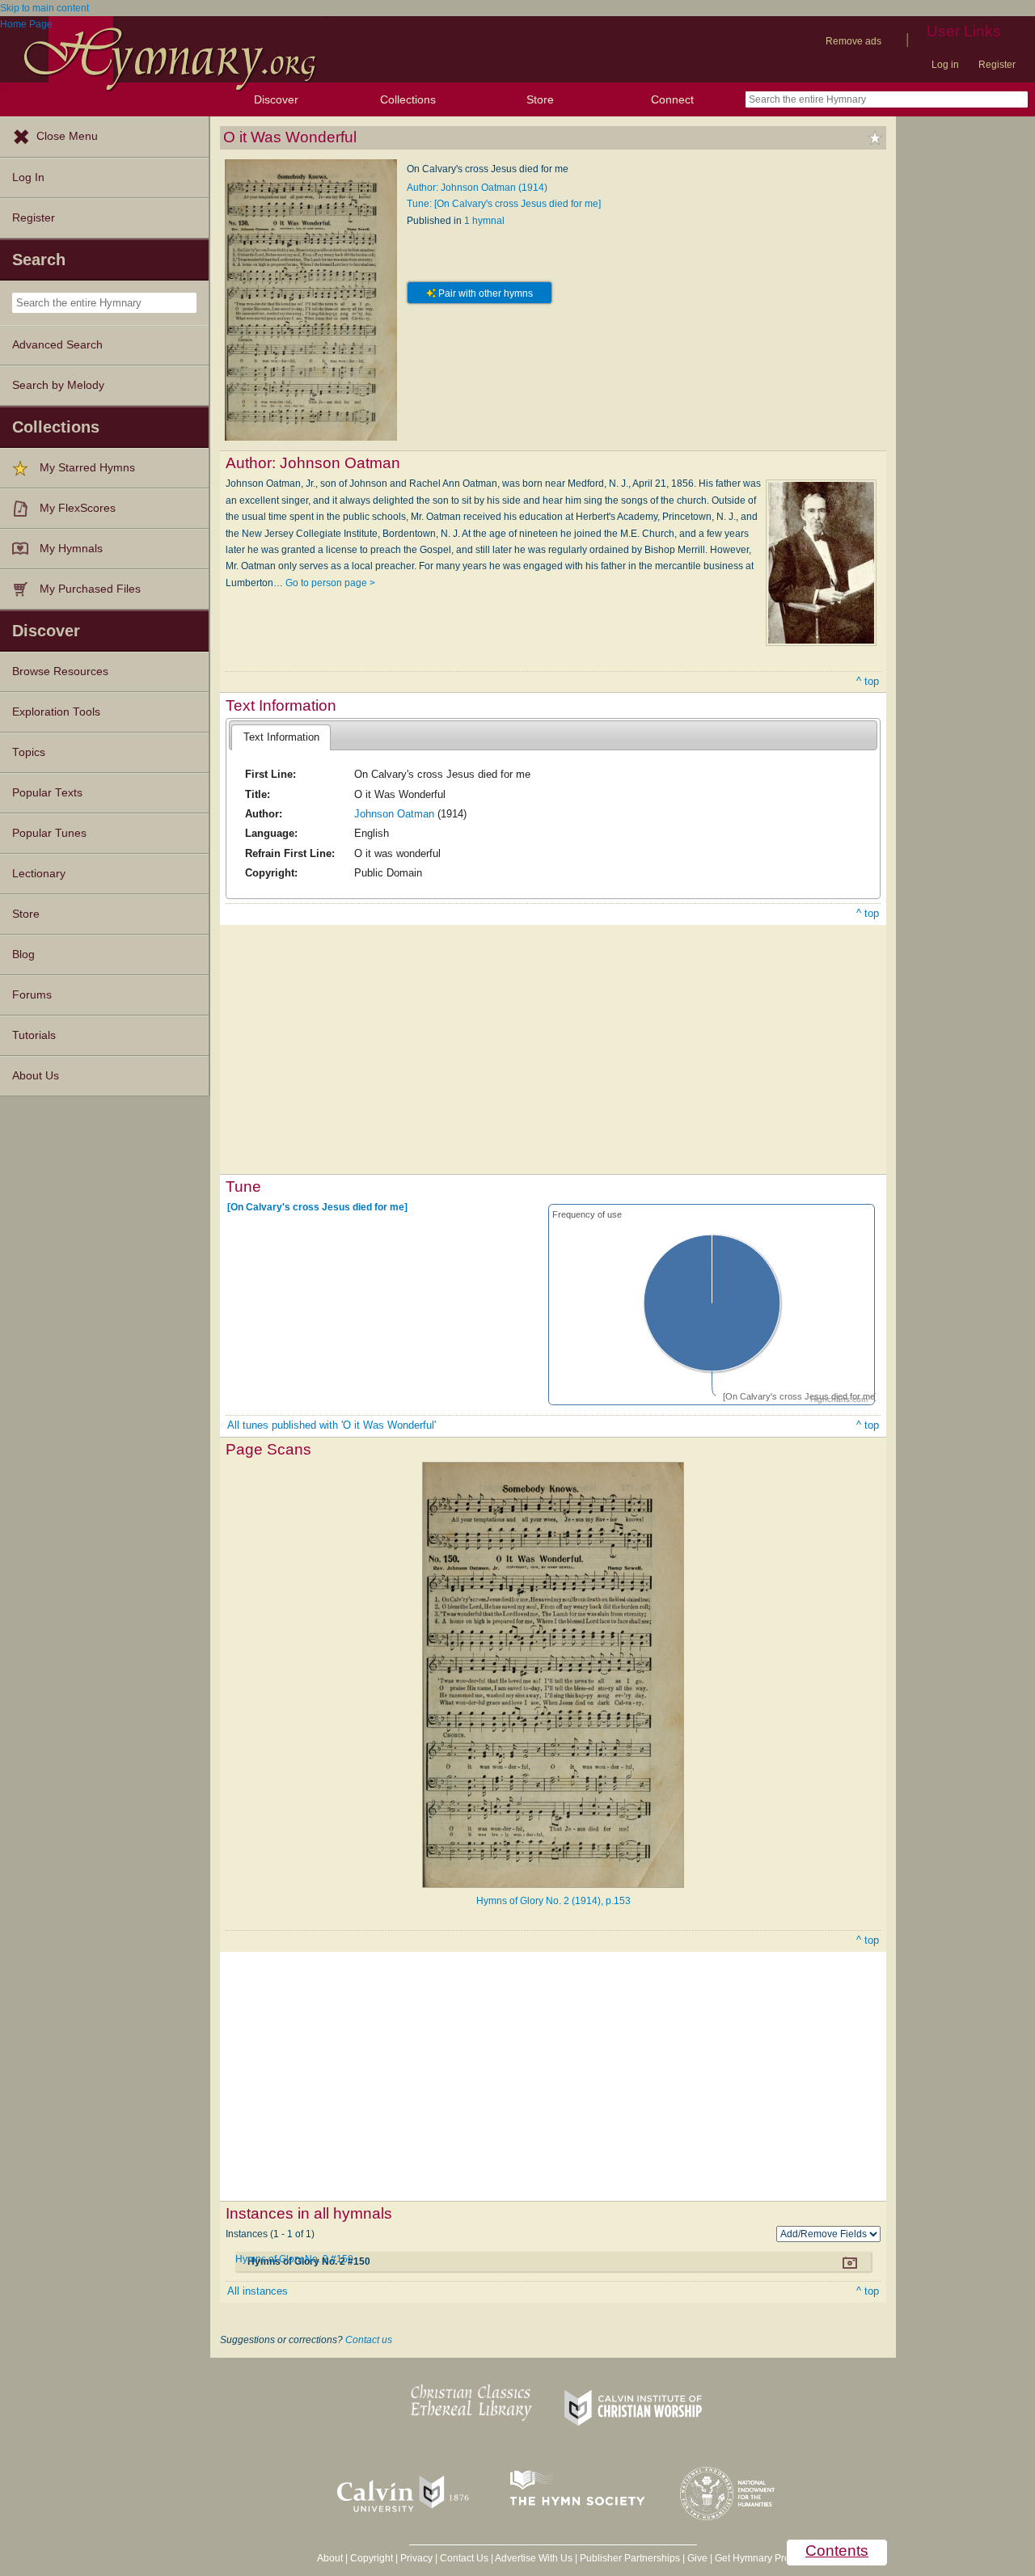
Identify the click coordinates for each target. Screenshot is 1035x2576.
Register (997, 65)
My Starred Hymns (87, 468)
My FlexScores (78, 508)
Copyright (372, 2558)
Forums (32, 995)
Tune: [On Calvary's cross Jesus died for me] (504, 204)
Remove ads (853, 41)
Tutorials (34, 1035)
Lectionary (39, 874)
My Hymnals (71, 549)
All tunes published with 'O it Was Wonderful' (332, 1425)
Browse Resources (60, 671)
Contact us (369, 2340)
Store (540, 99)
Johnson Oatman (394, 814)
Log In (28, 177)
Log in (945, 65)
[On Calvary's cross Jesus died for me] (317, 1207)
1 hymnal (484, 221)
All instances (258, 2291)
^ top (868, 681)
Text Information (281, 737)
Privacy (416, 2558)
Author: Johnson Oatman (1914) (477, 188)
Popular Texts (47, 793)
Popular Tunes (49, 833)
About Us (36, 1076)
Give (697, 2558)
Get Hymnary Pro (752, 2558)
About (330, 2558)
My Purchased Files (90, 589)
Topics (29, 752)
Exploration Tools (56, 712)
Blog (23, 954)
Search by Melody (58, 385)
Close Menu (67, 136)
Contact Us (464, 2558)
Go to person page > (330, 583)
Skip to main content (44, 8)
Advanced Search (57, 345)
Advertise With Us (534, 2558)
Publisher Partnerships (630, 2558)
